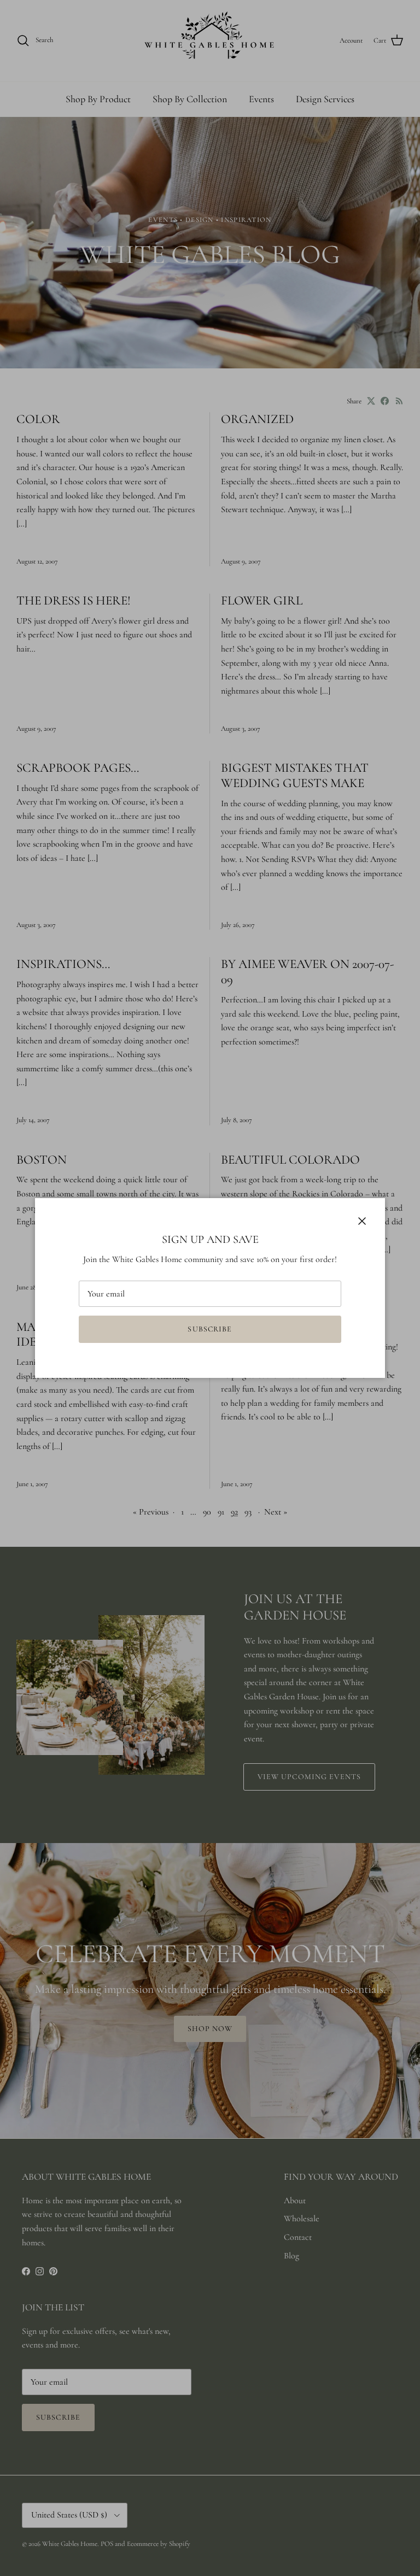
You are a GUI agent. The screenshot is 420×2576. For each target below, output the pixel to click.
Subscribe (210, 1329)
